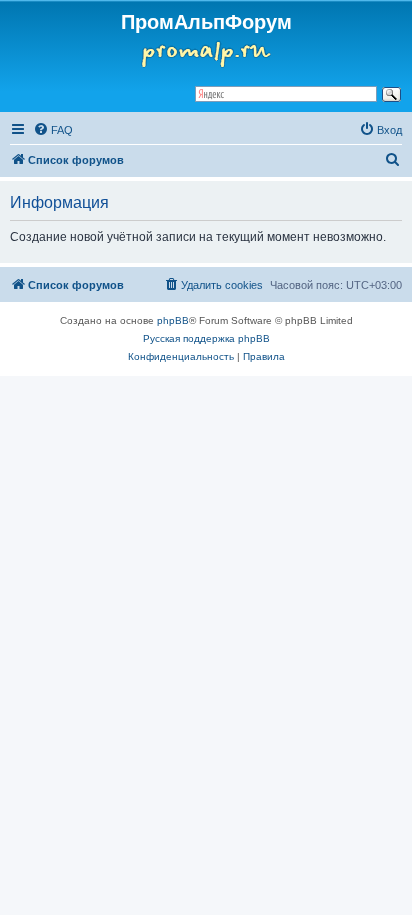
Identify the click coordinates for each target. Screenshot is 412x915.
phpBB (173, 320)
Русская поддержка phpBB (206, 338)
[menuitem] (53, 130)
